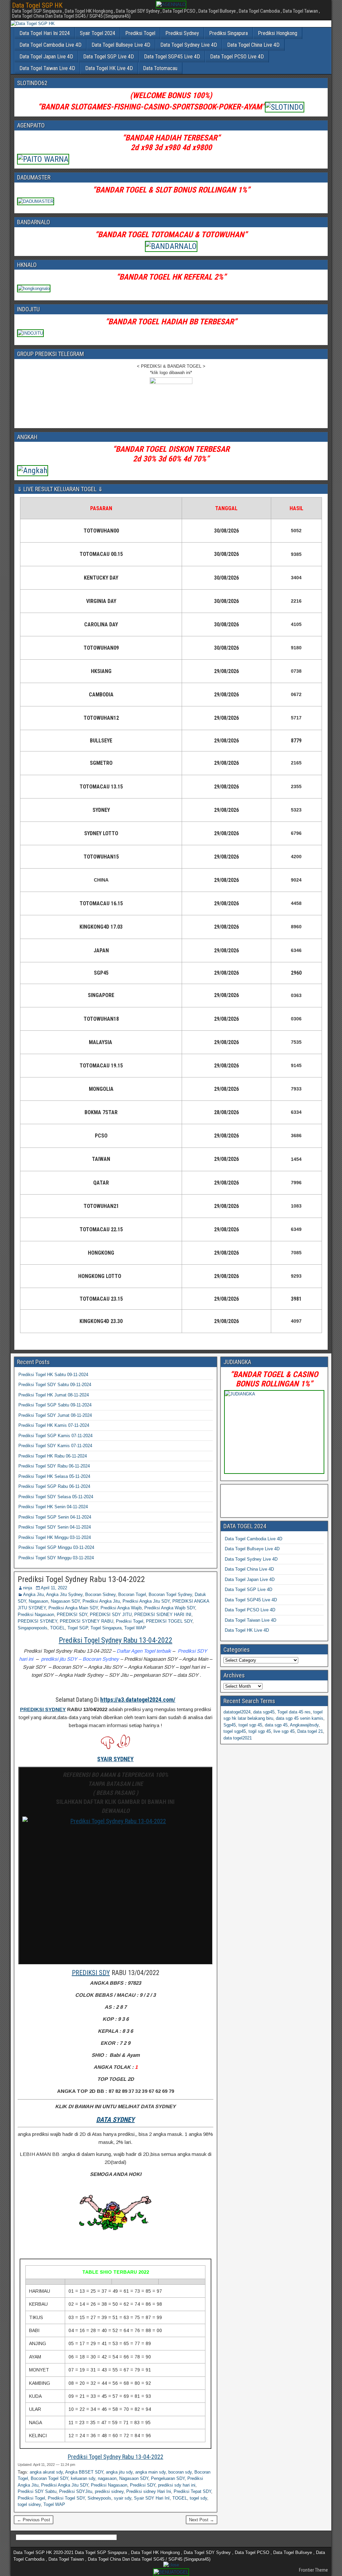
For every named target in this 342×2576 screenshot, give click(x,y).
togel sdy (198, 2498)
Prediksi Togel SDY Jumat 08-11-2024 (55, 1415)
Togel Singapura (106, 1628)
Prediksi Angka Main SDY (73, 1608)
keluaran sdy (83, 2478)
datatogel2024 (237, 1712)
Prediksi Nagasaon (36, 1615)
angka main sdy (150, 2472)
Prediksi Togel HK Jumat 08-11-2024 (54, 1395)
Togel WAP (135, 1628)
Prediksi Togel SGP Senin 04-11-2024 (55, 1517)
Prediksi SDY (143, 2485)
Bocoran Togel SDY (49, 2478)
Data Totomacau (160, 68)
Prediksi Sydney (182, 33)
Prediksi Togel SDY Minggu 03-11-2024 (56, 1558)
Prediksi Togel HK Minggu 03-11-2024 (55, 1537)
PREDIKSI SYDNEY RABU (87, 1621)
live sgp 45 (284, 1731)
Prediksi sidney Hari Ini (149, 2491)
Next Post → (202, 2520)
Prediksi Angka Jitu (101, 1601)
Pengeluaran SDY (168, 2478)
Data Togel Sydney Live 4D (189, 45)
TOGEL (57, 1628)
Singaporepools (33, 1628)
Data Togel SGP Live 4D (109, 57)
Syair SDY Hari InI (152, 2498)
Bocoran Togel (132, 1594)
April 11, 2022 (54, 1588)
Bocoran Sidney (100, 1594)
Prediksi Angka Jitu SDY (146, 1601)
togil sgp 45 (260, 1731)
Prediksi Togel (140, 33)
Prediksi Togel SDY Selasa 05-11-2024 (56, 1497)
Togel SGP (78, 1628)
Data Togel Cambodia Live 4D (50, 45)
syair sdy (123, 2498)
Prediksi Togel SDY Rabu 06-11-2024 (54, 1466)
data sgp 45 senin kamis (300, 1718)
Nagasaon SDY (65, 1601)
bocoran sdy (180, 2472)
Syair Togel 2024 (98, 33)
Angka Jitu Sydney (64, 1594)
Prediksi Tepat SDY (192, 2491)
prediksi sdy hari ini (177, 2485)
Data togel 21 (310, 1731)
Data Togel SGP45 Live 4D (172, 57)
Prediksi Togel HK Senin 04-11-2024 (53, 1507)
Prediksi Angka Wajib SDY (170, 1608)
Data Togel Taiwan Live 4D (47, 68)
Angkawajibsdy (304, 1725)
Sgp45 (230, 1725)
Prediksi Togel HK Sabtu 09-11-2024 (53, 1375)
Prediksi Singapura (228, 33)
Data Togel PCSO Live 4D (237, 57)
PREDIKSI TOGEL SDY (169, 1621)
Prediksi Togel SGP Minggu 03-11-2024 (56, 1547)
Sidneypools (99, 2498)
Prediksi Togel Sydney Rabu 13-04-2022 (81, 1579)
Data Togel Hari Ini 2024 (45, 33)
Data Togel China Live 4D (253, 45)
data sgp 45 (276, 1725)
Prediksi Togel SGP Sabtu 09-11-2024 (55, 1405)
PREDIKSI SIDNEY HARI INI (163, 1615)
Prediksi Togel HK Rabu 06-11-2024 (53, 1456)
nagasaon (107, 2478)
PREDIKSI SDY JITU (111, 1615)
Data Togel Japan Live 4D (46, 57)
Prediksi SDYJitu (76, 2491)
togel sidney (29, 2504)
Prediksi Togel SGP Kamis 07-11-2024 (55, 1436)
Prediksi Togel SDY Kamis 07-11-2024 (55, 1446)
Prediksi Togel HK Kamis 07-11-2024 (54, 1425)
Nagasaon (38, 1601)
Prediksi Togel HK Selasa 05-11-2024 (54, 1476)
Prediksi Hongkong (278, 33)
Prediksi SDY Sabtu (37, 2491)
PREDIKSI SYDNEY (37, 1621)
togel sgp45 (235, 1731)
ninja (28, 1588)
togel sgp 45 (250, 1725)
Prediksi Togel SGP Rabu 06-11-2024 (54, 1486)
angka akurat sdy (46, 2472)
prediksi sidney (109, 2491)
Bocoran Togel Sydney (170, 1594)
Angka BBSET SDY (84, 2472)
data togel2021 (238, 1738)
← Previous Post (34, 2520)
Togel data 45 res (294, 1712)
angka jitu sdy (119, 2472)
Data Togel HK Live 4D (109, 68)
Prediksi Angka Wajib (121, 1608)
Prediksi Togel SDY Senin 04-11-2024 (55, 1527)
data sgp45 (264, 1712)
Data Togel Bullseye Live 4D (121, 45)
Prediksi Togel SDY (66, 2498)
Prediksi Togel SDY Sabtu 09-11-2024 (55, 1385)
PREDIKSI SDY (72, 1615)
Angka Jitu (33, 1594)
